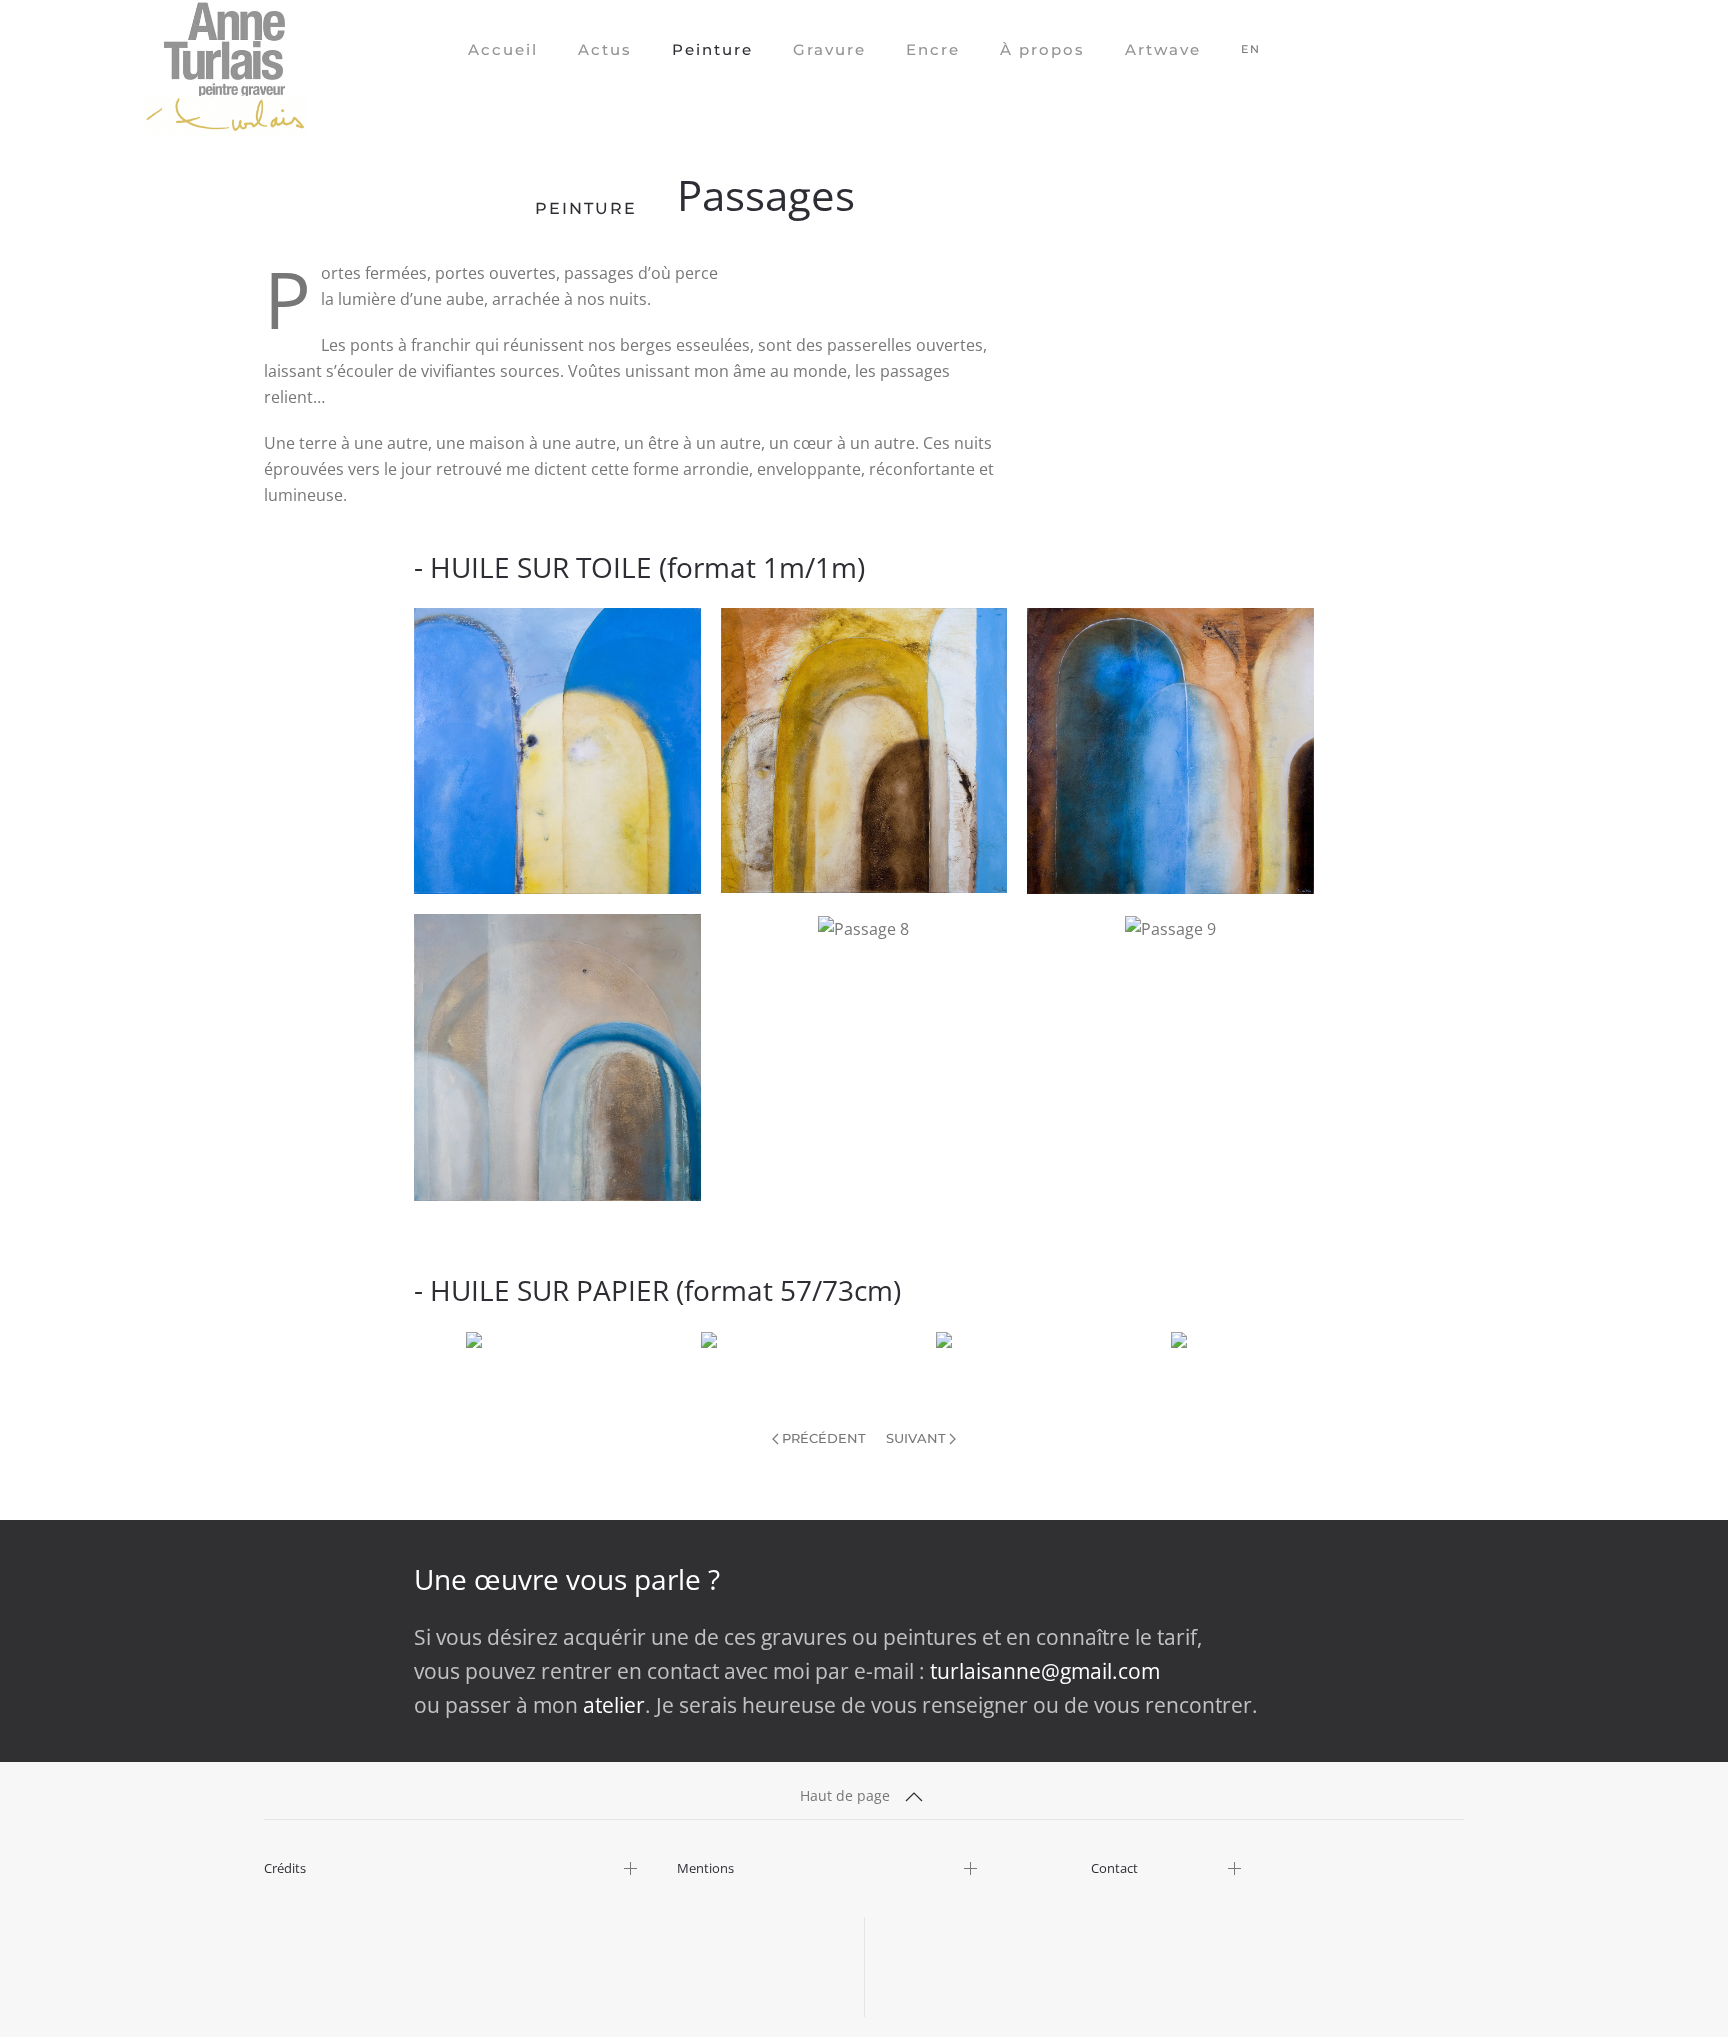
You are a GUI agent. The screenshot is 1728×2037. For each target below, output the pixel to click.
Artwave (1163, 49)
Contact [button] (1114, 1868)
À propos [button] (1042, 49)
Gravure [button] (829, 49)
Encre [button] (933, 49)
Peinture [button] (712, 49)
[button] (557, 751)
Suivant (916, 1438)
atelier (614, 1705)
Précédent (824, 1438)
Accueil (503, 49)
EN (1251, 49)
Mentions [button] (705, 1868)
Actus (605, 49)
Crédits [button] (285, 1868)
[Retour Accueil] (226, 50)
